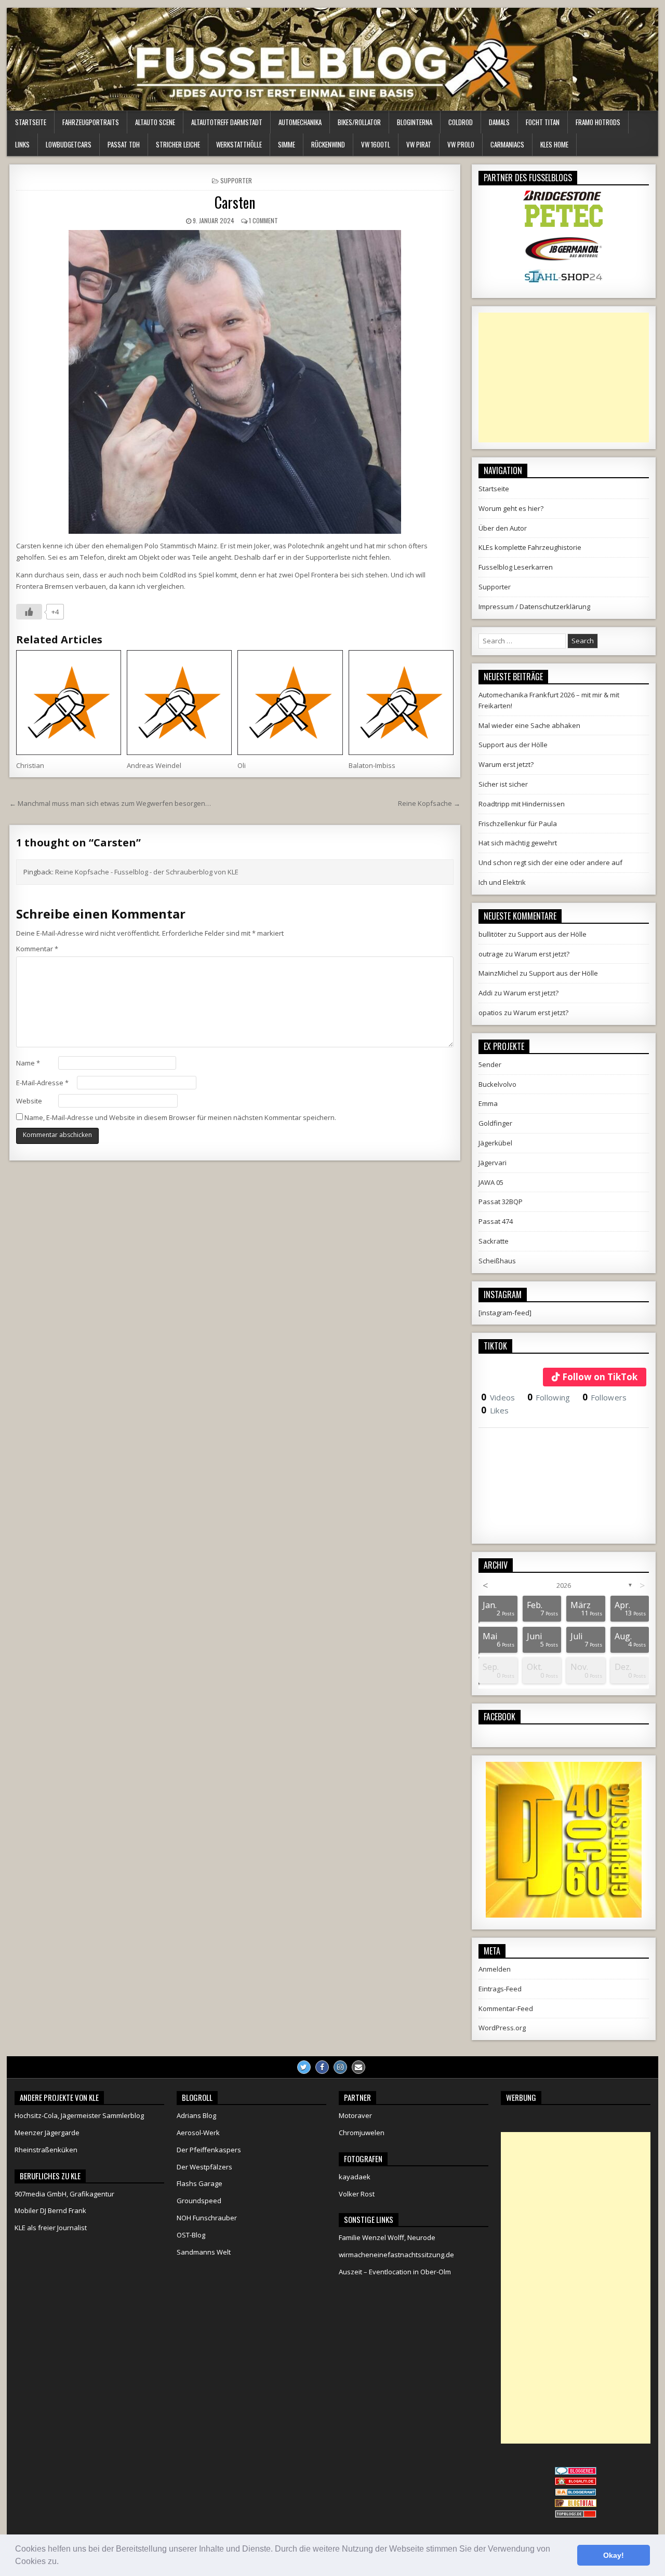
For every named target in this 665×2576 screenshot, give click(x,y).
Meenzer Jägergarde (47, 2133)
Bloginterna (415, 122)
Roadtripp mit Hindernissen (522, 804)
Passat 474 (496, 1221)
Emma (488, 1103)
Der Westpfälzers (204, 2167)
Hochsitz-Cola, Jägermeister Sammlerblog (79, 2115)
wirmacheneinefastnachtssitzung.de (396, 2255)
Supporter (236, 180)
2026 (564, 1585)
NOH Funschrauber (207, 2218)
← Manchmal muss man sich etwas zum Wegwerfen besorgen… (110, 803)
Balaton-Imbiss (372, 765)
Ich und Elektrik (502, 882)
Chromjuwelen (362, 2133)
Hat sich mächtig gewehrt (518, 843)
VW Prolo (461, 144)
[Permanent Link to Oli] (290, 703)
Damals (499, 122)
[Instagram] (340, 2067)
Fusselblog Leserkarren (516, 567)
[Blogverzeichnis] (576, 2493)
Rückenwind (328, 144)
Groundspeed (199, 2201)
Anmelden (495, 1969)
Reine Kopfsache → (429, 803)
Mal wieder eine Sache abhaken (529, 725)
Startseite (31, 122)
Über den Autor (503, 528)
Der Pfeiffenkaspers (209, 2150)
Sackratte (494, 1241)
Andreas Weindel (154, 765)
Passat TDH (124, 144)
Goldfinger (495, 1123)
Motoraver (355, 2115)
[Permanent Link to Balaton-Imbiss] (401, 703)
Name (28, 1063)
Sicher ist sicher (503, 784)
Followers (605, 1397)
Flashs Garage (199, 2183)
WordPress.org (502, 2028)
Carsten (235, 202)
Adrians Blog (196, 2115)
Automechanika (300, 122)
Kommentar (37, 949)
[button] (62, 2562)
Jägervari (493, 1163)
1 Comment (263, 220)
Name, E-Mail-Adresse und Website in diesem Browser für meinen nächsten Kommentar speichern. (180, 1117)
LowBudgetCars (69, 144)
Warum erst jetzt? (506, 764)
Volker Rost (357, 2194)
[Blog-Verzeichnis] (576, 2472)
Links (22, 144)
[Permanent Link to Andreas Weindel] (179, 703)
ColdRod (461, 122)
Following (549, 1397)
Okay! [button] (614, 2555)
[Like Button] (29, 612)
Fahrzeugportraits (91, 122)
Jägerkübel (495, 1143)
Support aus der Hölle (513, 745)
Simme (287, 144)
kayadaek (355, 2177)
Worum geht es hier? (511, 508)
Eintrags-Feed (500, 1989)
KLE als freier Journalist (51, 2228)
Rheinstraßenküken (46, 2150)
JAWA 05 (491, 1182)
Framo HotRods (598, 122)
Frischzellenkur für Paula (518, 824)
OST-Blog (191, 2235)
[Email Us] (358, 2067)
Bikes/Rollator (359, 122)
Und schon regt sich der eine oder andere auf (550, 862)
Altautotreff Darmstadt (227, 122)
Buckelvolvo (497, 1084)
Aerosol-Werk (198, 2133)
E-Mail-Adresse (42, 1083)
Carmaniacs (507, 144)
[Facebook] (322, 2067)
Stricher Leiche (178, 144)
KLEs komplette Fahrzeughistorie (530, 547)
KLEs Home (554, 144)
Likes (495, 1410)
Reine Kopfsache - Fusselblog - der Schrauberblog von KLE (147, 872)
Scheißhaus (497, 1261)
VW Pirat (419, 144)
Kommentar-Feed (506, 2008)
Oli (242, 765)
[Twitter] (304, 2067)
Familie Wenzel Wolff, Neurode (387, 2237)
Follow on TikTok (600, 1377)
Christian (30, 765)
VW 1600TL (376, 144)
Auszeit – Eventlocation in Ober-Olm (395, 2272)
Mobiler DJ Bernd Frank (50, 2210)
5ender (490, 1064)
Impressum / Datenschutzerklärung (534, 606)
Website (29, 1101)
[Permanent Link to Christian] (69, 703)
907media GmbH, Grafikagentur (64, 2194)
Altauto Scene (155, 122)
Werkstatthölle (239, 144)
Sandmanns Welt (204, 2252)
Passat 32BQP (501, 1202)
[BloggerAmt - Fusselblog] (576, 2483)
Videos (498, 1397)
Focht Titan (543, 122)
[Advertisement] (564, 377)
